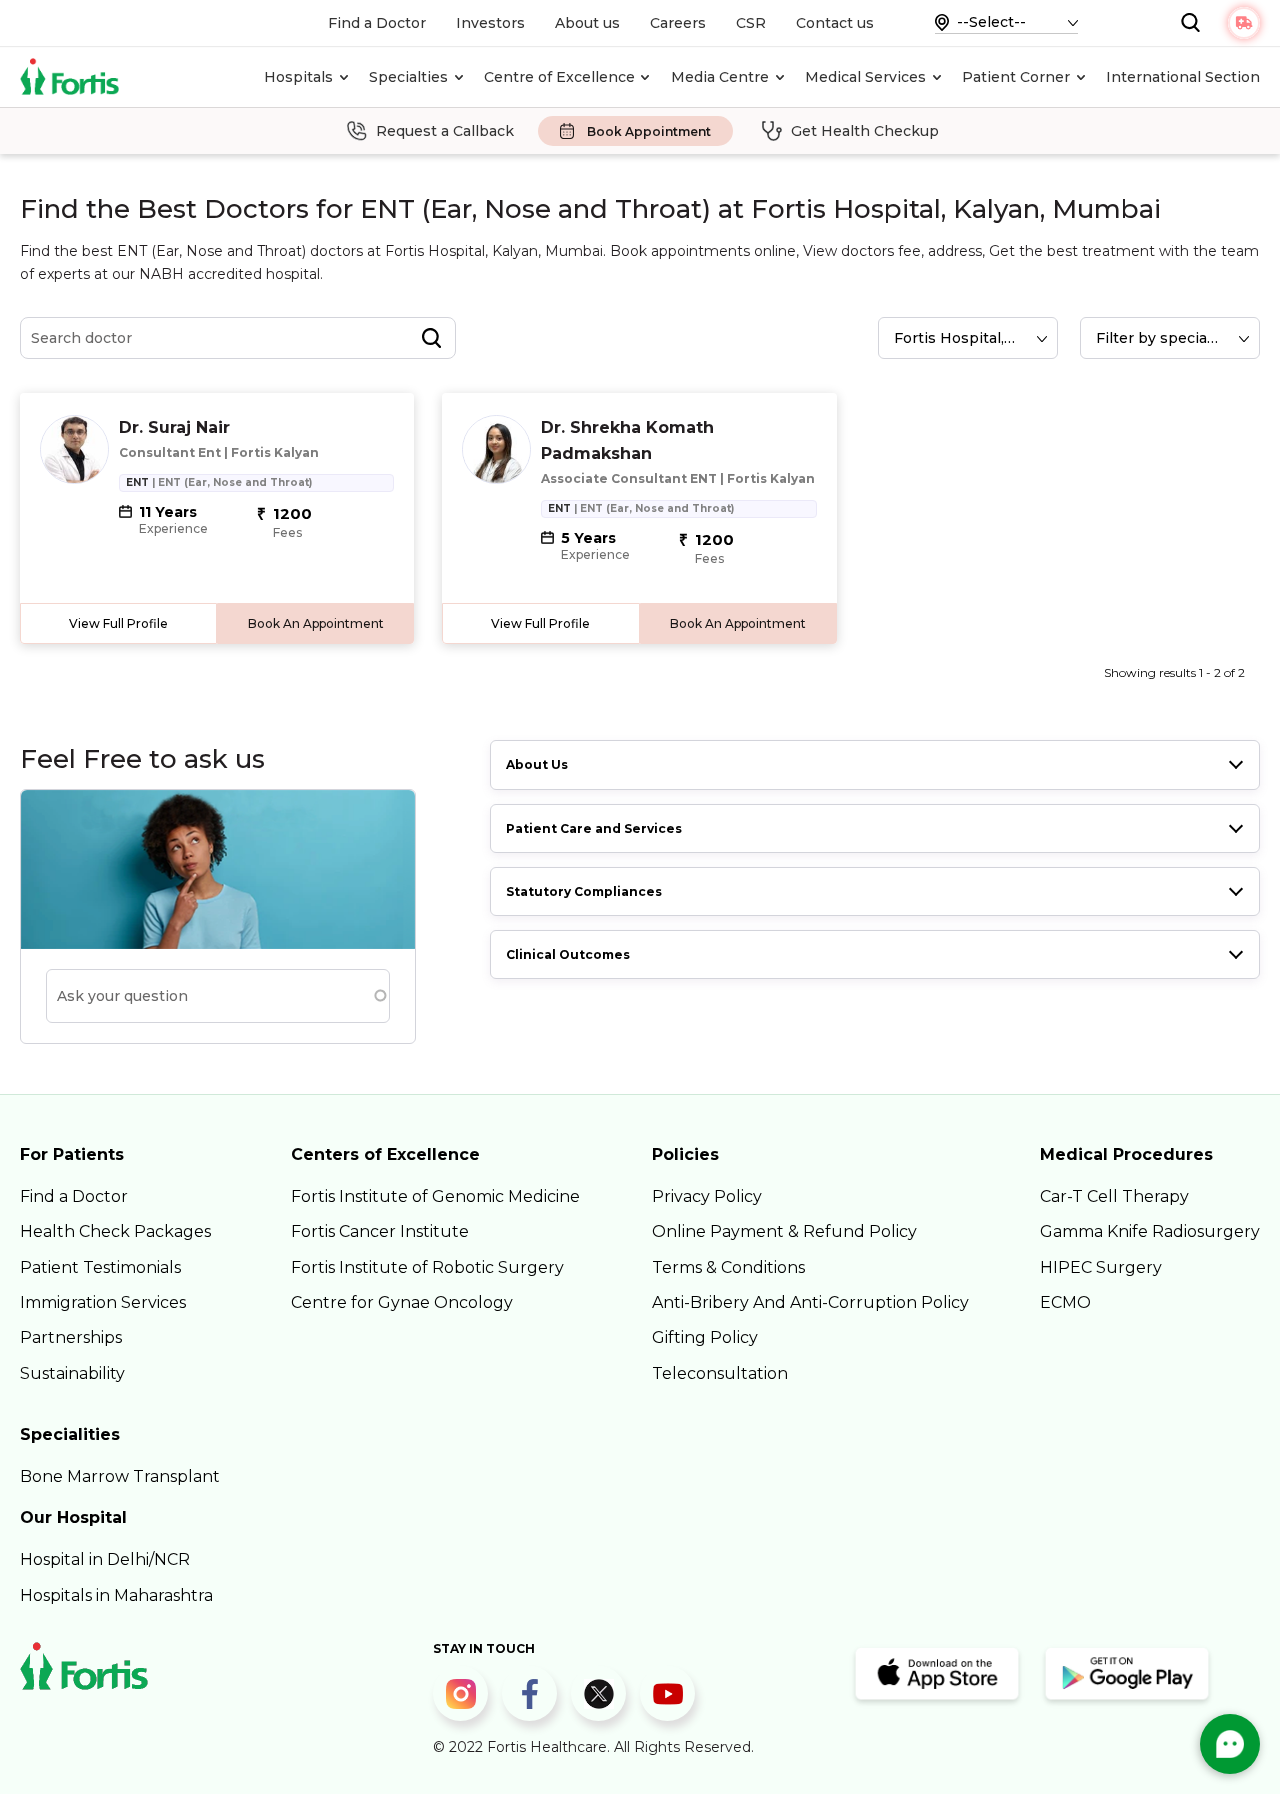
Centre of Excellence (559, 77)
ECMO (1065, 1302)
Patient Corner (1016, 77)
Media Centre (720, 77)
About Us (537, 764)
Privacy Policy (707, 1196)
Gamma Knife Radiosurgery (1150, 1231)
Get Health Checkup (865, 131)
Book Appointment (649, 131)
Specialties (408, 77)
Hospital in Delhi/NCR (105, 1559)
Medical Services (865, 77)
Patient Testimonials (100, 1267)
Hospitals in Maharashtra (116, 1595)
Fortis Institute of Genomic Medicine (435, 1196)
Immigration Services (103, 1302)
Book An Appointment (316, 623)
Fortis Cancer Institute (380, 1231)
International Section (1183, 77)
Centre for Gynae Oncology (402, 1302)
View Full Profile (118, 623)
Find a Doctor (377, 23)
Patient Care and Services (594, 828)
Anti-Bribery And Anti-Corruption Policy (810, 1302)
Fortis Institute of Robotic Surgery (427, 1267)
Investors (490, 23)
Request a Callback (445, 131)
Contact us (835, 23)
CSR (751, 23)
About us (587, 23)
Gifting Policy (705, 1337)
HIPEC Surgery (1101, 1267)
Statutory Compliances (584, 891)
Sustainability (72, 1373)
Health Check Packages (115, 1231)
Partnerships (71, 1337)
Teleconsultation (720, 1373)
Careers (678, 23)
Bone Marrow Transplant (120, 1476)
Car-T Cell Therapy (1114, 1196)
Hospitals (298, 77)
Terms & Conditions (728, 1267)
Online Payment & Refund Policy (784, 1231)
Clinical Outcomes (568, 954)
